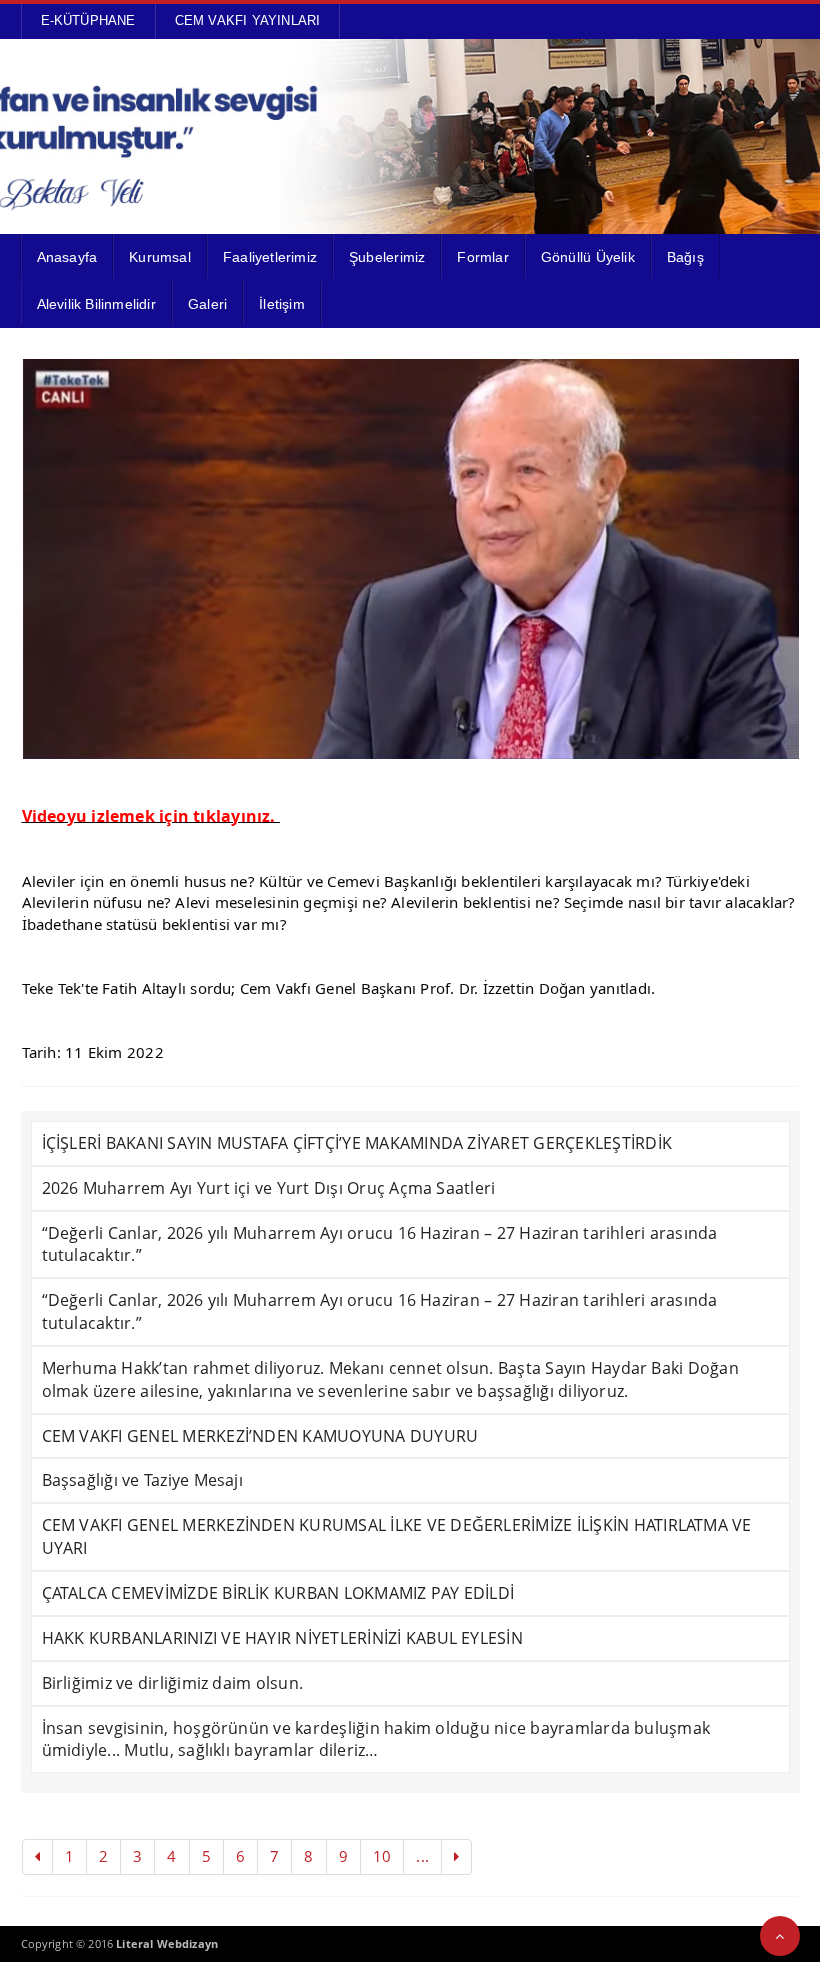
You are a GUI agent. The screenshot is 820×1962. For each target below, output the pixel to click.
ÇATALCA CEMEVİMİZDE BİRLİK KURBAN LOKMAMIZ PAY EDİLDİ (278, 1593)
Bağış (685, 257)
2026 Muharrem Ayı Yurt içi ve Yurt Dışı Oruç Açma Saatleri (269, 1188)
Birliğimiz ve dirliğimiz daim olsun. (173, 1683)
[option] (410, 559)
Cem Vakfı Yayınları (248, 20)
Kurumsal (160, 257)
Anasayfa (67, 257)
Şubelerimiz (387, 257)
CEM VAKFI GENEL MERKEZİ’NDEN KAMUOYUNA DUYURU (260, 1436)
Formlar (482, 257)
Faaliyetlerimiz (270, 257)
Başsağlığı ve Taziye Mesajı (142, 1480)
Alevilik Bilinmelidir (96, 304)
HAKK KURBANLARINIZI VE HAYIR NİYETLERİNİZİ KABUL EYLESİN (282, 1638)
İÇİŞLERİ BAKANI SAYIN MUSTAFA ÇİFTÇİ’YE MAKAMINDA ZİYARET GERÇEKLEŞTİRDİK (357, 1143)
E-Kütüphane (88, 20)
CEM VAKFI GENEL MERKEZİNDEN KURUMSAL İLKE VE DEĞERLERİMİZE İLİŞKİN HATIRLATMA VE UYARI (397, 1536)
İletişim (282, 304)
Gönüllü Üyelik (588, 257)
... (422, 1856)
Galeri (207, 304)
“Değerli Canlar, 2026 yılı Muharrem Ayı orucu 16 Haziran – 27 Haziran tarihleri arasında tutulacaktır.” (380, 1244)
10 (382, 1856)
